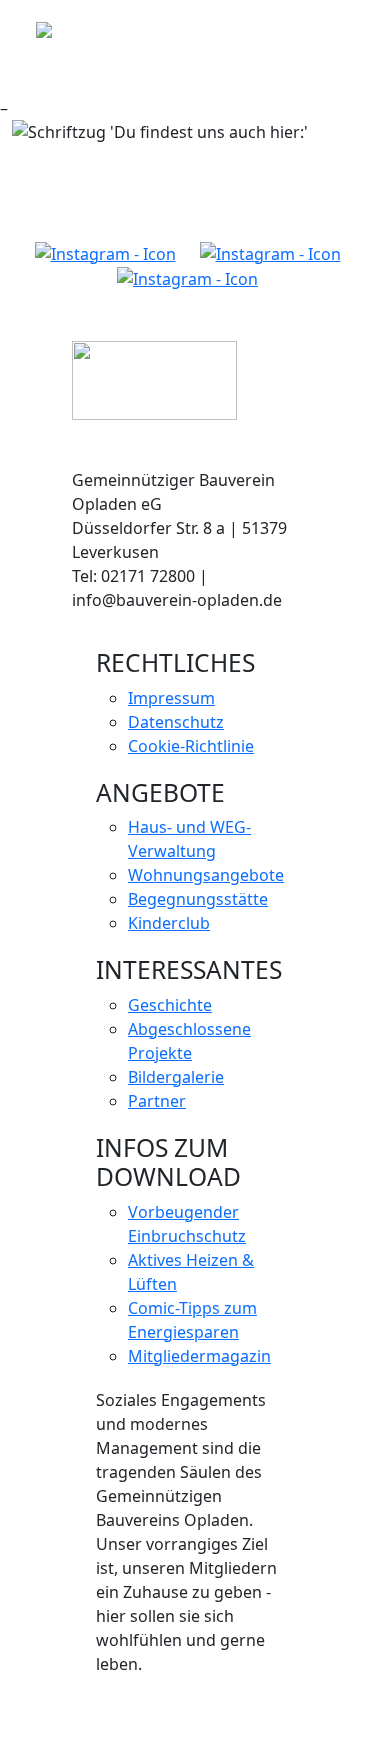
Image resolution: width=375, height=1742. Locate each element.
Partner (157, 1101)
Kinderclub (169, 923)
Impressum (171, 698)
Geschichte (170, 1005)
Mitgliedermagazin (199, 1356)
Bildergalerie (176, 1077)
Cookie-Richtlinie (191, 746)
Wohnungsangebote (206, 875)
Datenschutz (176, 722)
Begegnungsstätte (198, 899)
